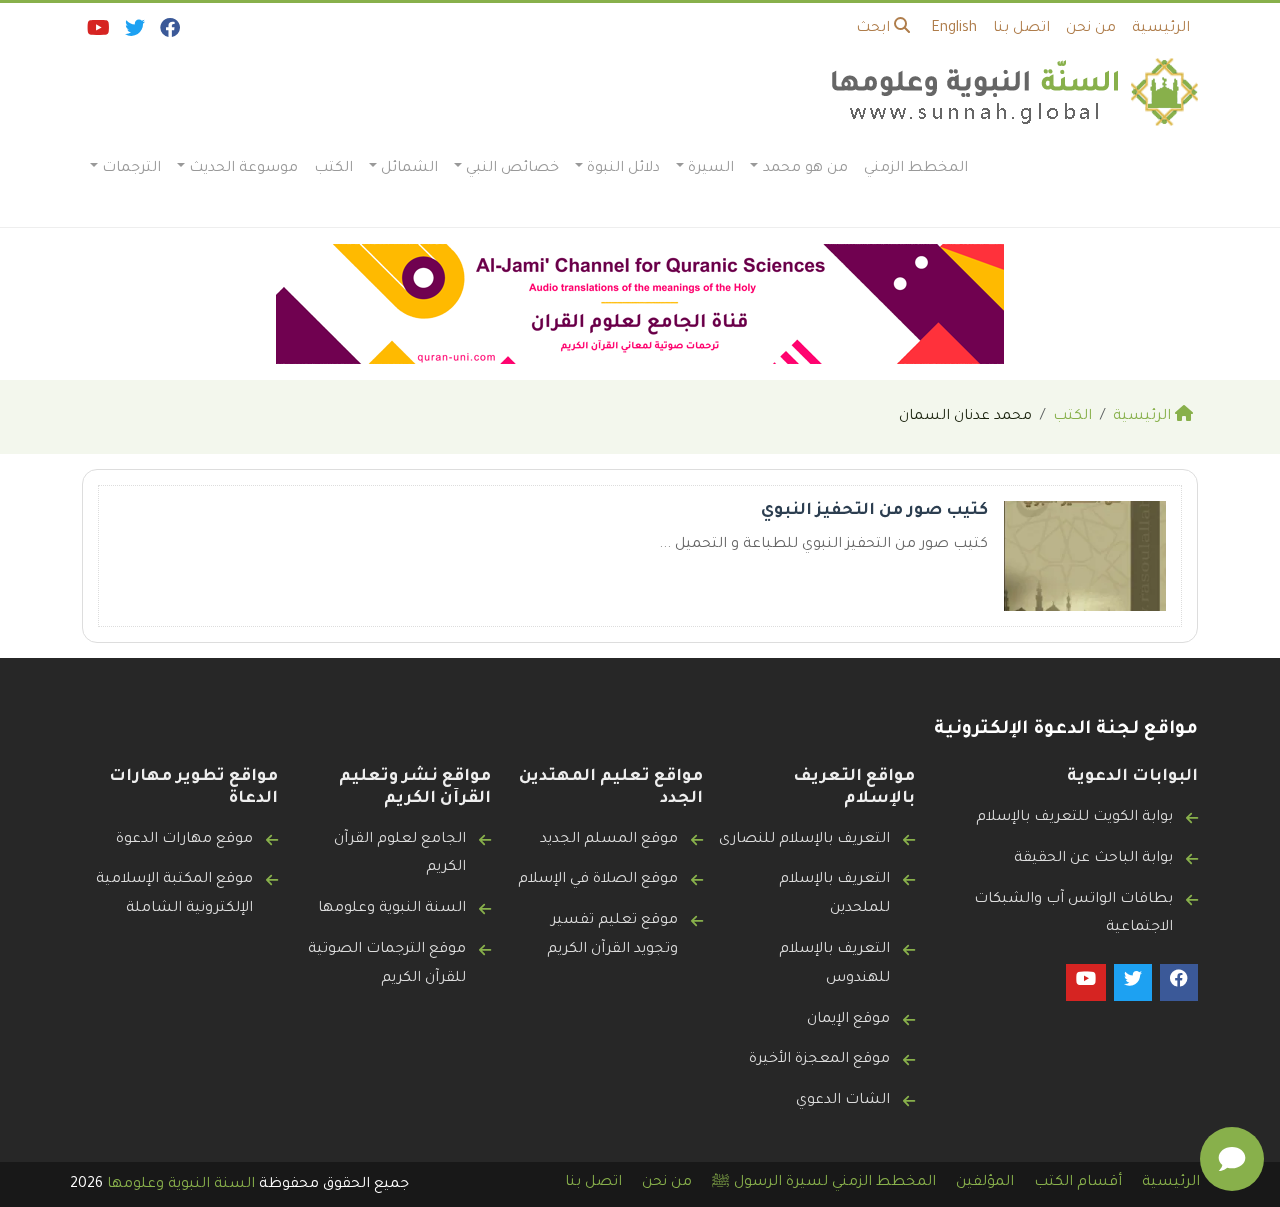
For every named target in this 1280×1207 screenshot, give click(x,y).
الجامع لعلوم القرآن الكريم (400, 854)
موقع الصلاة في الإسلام (598, 880)
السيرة (711, 169)
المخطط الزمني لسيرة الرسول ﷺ (824, 1183)
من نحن (1091, 29)
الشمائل (409, 169)
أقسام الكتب (1078, 1183)
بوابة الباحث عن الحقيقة (1093, 859)
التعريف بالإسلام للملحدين (834, 894)
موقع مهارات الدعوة (184, 840)
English (954, 29)
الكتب (333, 169)
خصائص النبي (512, 169)
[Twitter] (133, 33)
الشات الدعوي (843, 1101)
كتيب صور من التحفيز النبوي (874, 511)
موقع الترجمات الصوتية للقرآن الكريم (387, 964)
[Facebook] (168, 33)
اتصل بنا (1021, 29)
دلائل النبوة (623, 169)
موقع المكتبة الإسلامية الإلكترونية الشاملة (174, 894)
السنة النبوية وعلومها (392, 909)
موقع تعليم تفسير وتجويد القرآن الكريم (612, 935)
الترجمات (131, 169)
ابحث (875, 29)
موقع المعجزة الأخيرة (819, 1060)
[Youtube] (97, 33)
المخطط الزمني (916, 169)
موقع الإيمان (848, 1020)
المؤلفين (985, 1183)
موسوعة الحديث (243, 169)
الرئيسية (1161, 29)
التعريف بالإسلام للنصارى (804, 840)
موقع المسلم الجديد (609, 840)
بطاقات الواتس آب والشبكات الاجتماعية (1073, 914)
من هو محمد (805, 169)
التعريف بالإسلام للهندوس (834, 964)
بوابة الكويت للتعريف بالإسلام (1074, 818)
